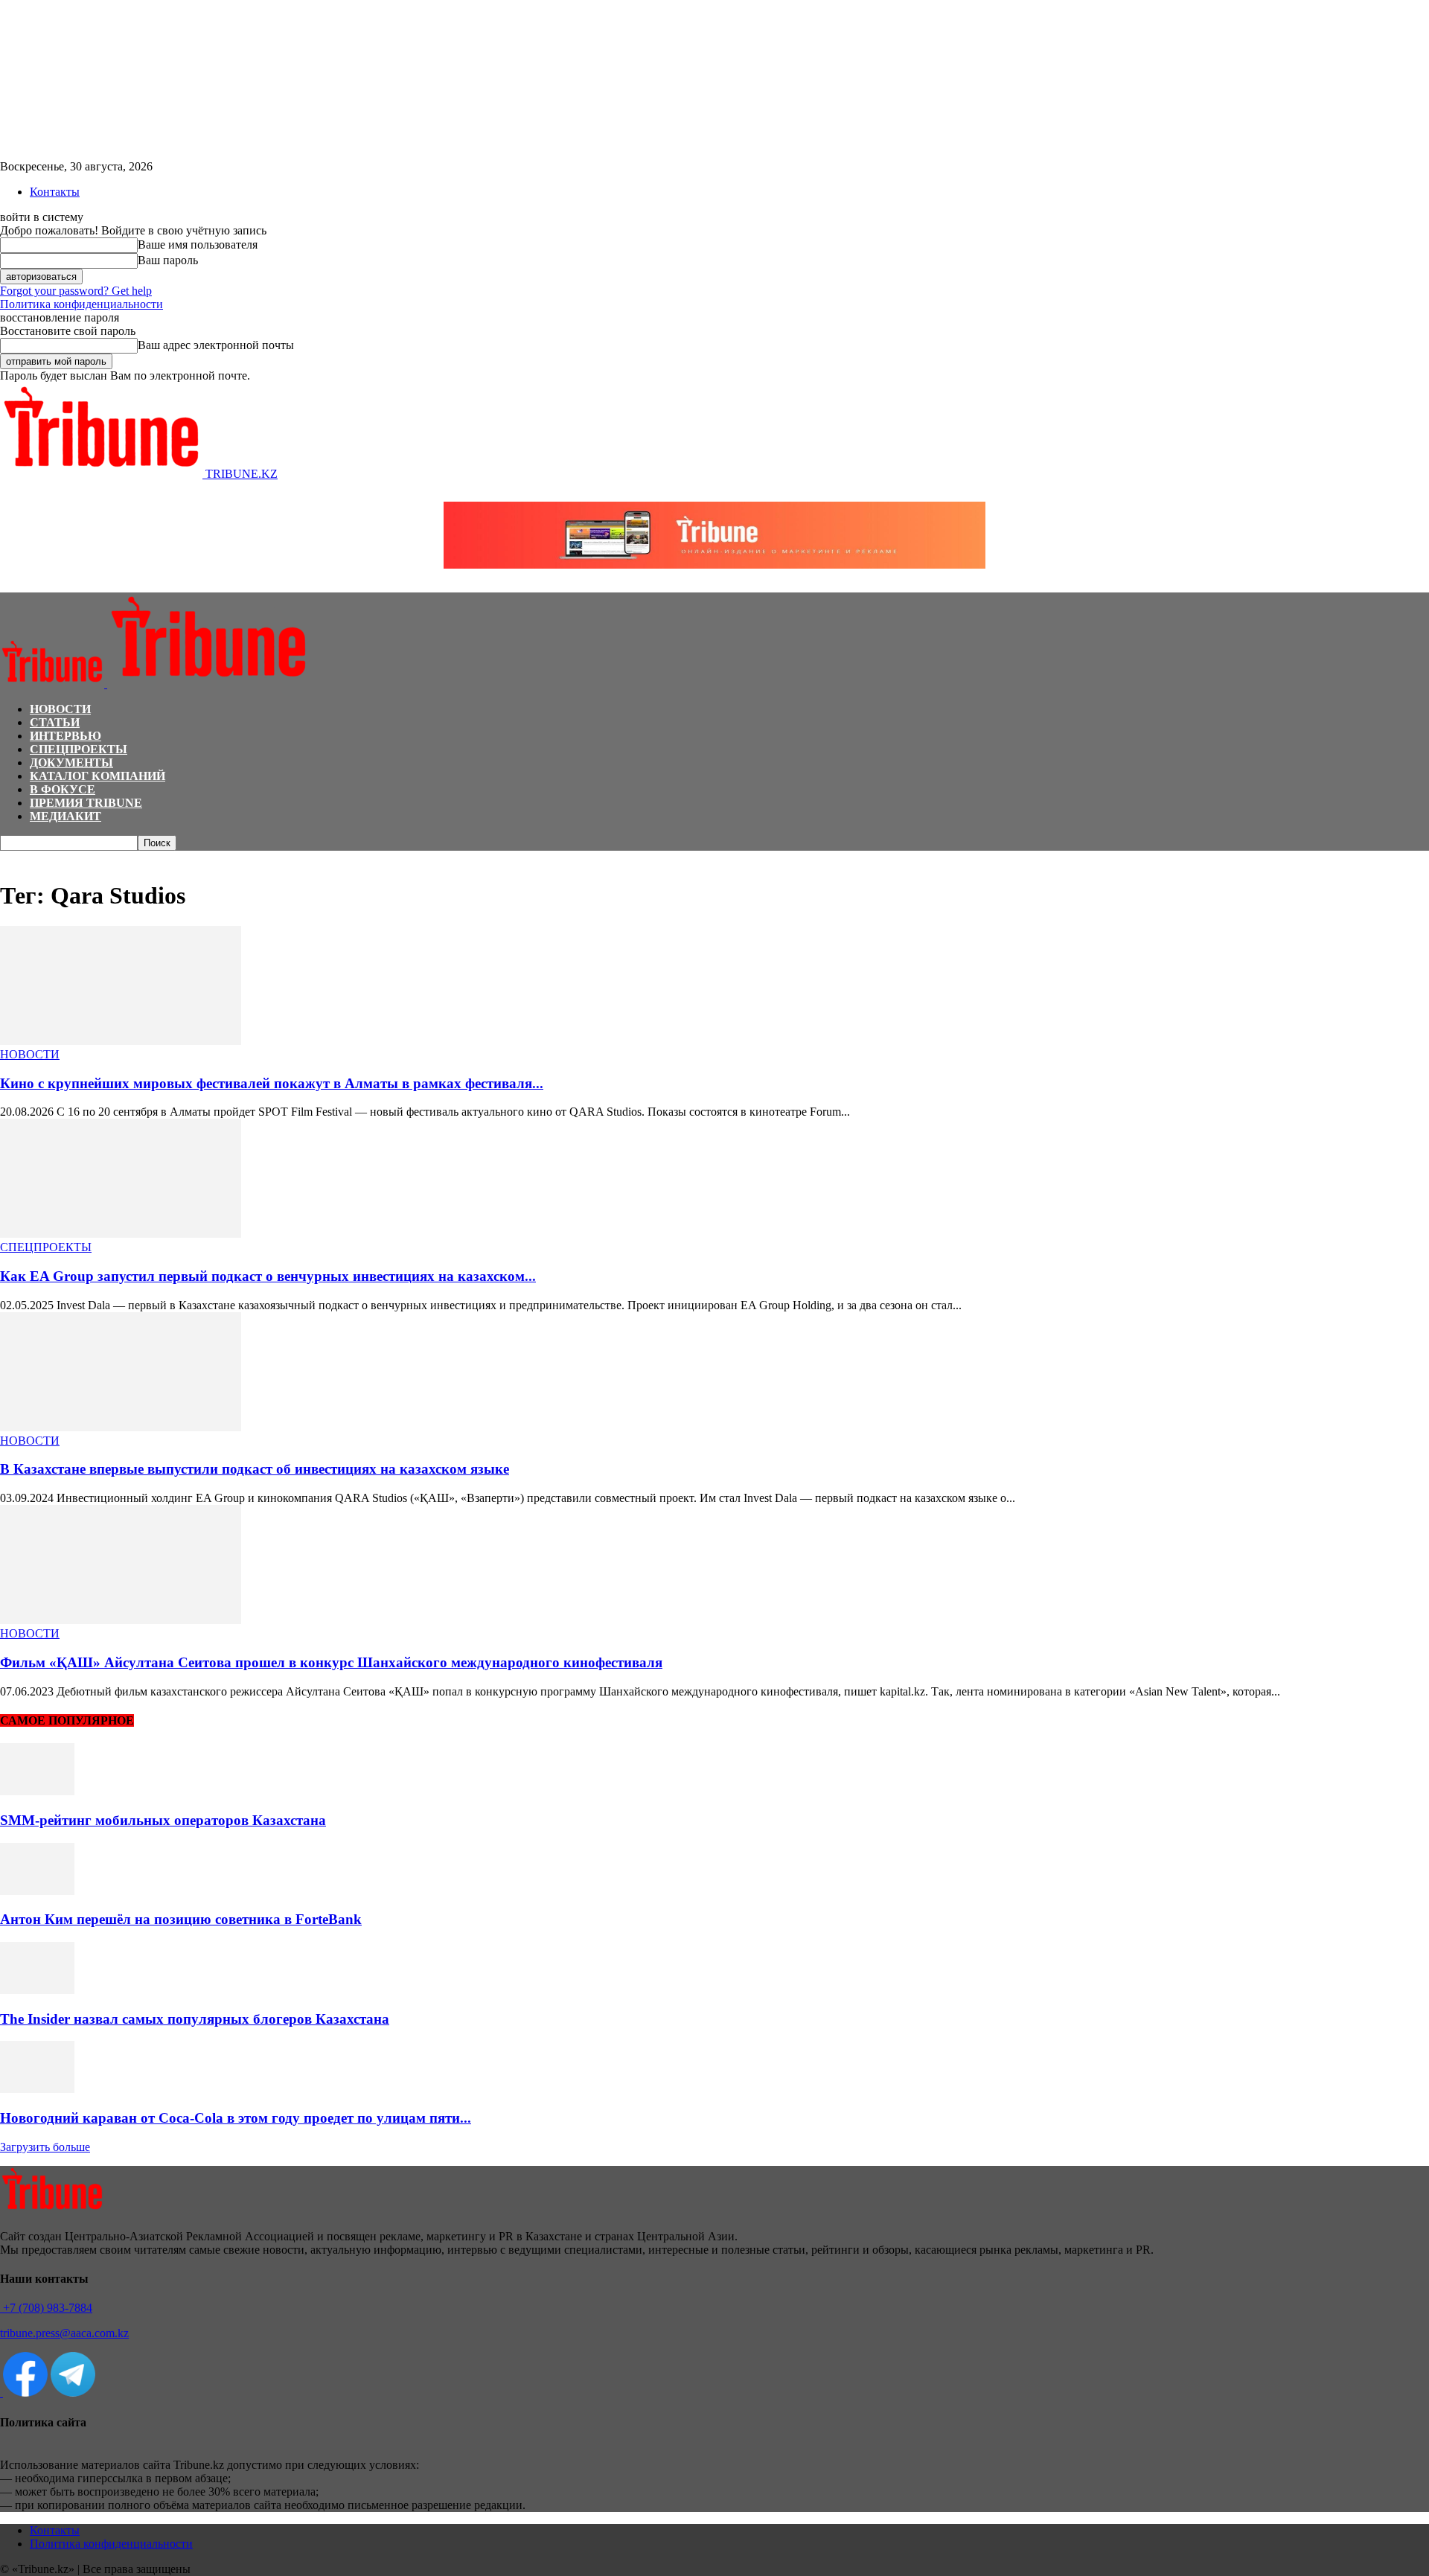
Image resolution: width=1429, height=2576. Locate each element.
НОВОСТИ (60, 709)
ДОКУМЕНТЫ (71, 763)
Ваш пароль (168, 260)
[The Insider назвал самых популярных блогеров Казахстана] (37, 1990)
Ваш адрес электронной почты (216, 345)
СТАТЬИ (55, 722)
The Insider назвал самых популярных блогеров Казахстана (195, 2019)
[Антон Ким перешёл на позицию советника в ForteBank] (37, 1891)
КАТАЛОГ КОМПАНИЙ (97, 776)
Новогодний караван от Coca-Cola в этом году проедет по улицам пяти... (236, 2118)
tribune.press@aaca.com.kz (64, 2333)
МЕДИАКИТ (65, 816)
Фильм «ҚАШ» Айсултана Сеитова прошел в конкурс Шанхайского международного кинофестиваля (331, 1662)
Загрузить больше (45, 2147)
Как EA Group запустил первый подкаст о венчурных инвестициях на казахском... (268, 1276)
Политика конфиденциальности (81, 304)
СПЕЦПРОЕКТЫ (79, 749)
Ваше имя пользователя (198, 245)
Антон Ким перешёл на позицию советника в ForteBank (181, 1919)
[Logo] (54, 684)
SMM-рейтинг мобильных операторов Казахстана (163, 1820)
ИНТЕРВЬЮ (65, 736)
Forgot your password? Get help (76, 291)
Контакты (55, 192)
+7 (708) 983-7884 (46, 2308)
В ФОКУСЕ (63, 789)
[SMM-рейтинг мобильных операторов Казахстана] (37, 1791)
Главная (18, 858)
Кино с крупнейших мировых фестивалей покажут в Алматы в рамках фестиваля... (272, 1083)
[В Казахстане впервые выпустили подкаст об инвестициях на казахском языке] (121, 1427)
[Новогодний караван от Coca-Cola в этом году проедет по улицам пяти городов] (37, 2089)
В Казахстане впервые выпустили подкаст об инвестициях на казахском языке (255, 1469)
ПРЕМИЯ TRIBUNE (86, 803)
